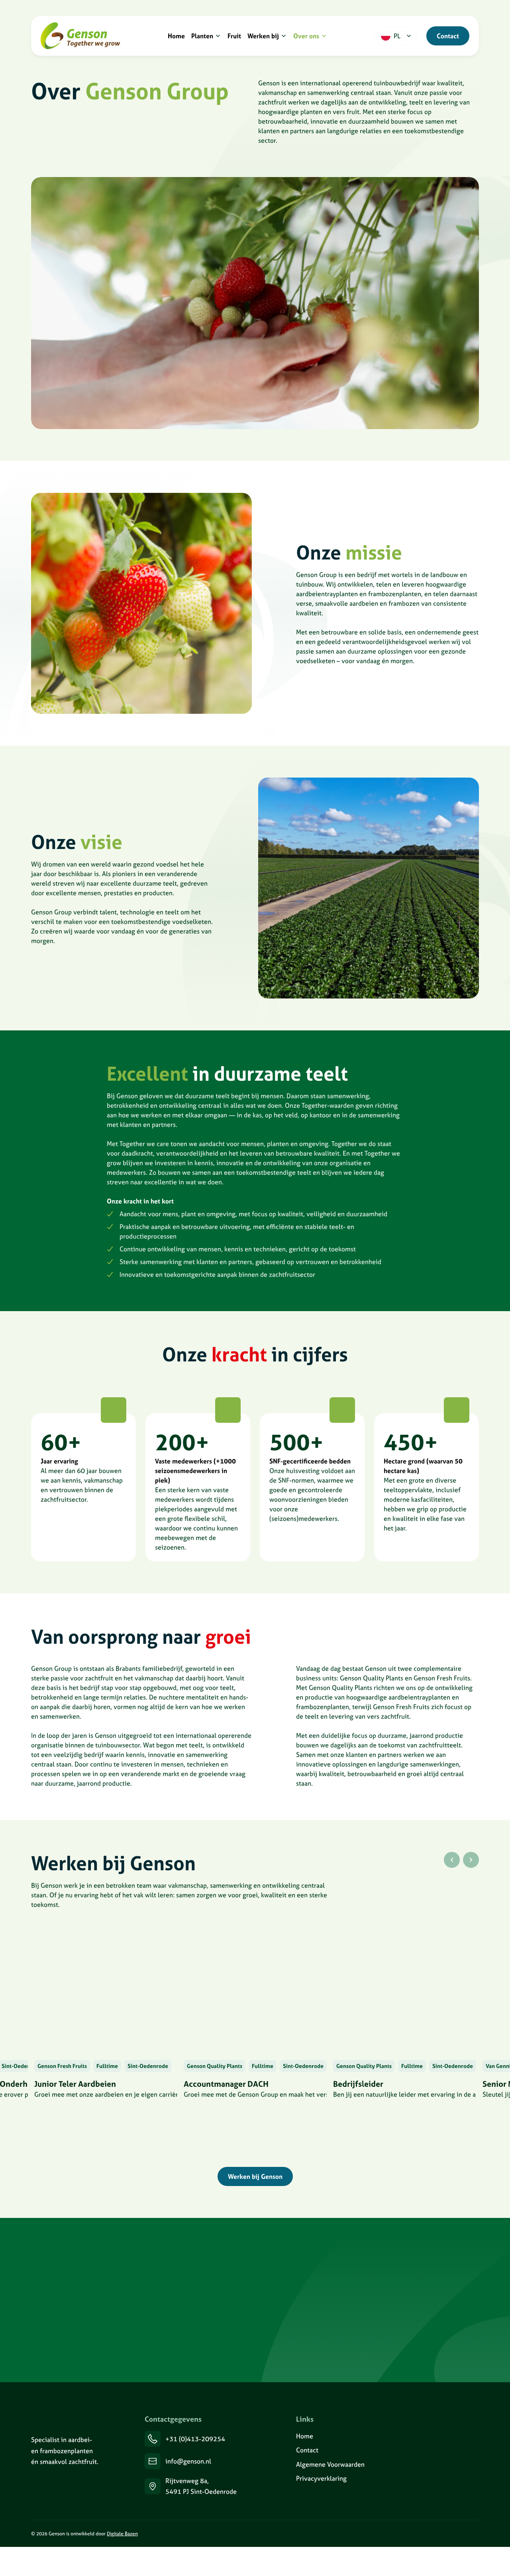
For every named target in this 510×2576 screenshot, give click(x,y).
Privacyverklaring (321, 2478)
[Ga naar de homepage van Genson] (80, 36)
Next (471, 1860)
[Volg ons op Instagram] (430, 2534)
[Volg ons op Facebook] (466, 2534)
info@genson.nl (188, 2461)
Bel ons (62, 2349)
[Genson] (66, 2419)
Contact (448, 36)
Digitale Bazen (122, 2534)
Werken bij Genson (255, 2176)
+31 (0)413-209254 (195, 2439)
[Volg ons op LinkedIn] (394, 2534)
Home (305, 2436)
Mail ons (118, 2349)
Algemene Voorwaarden (330, 2464)
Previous (452, 1860)
